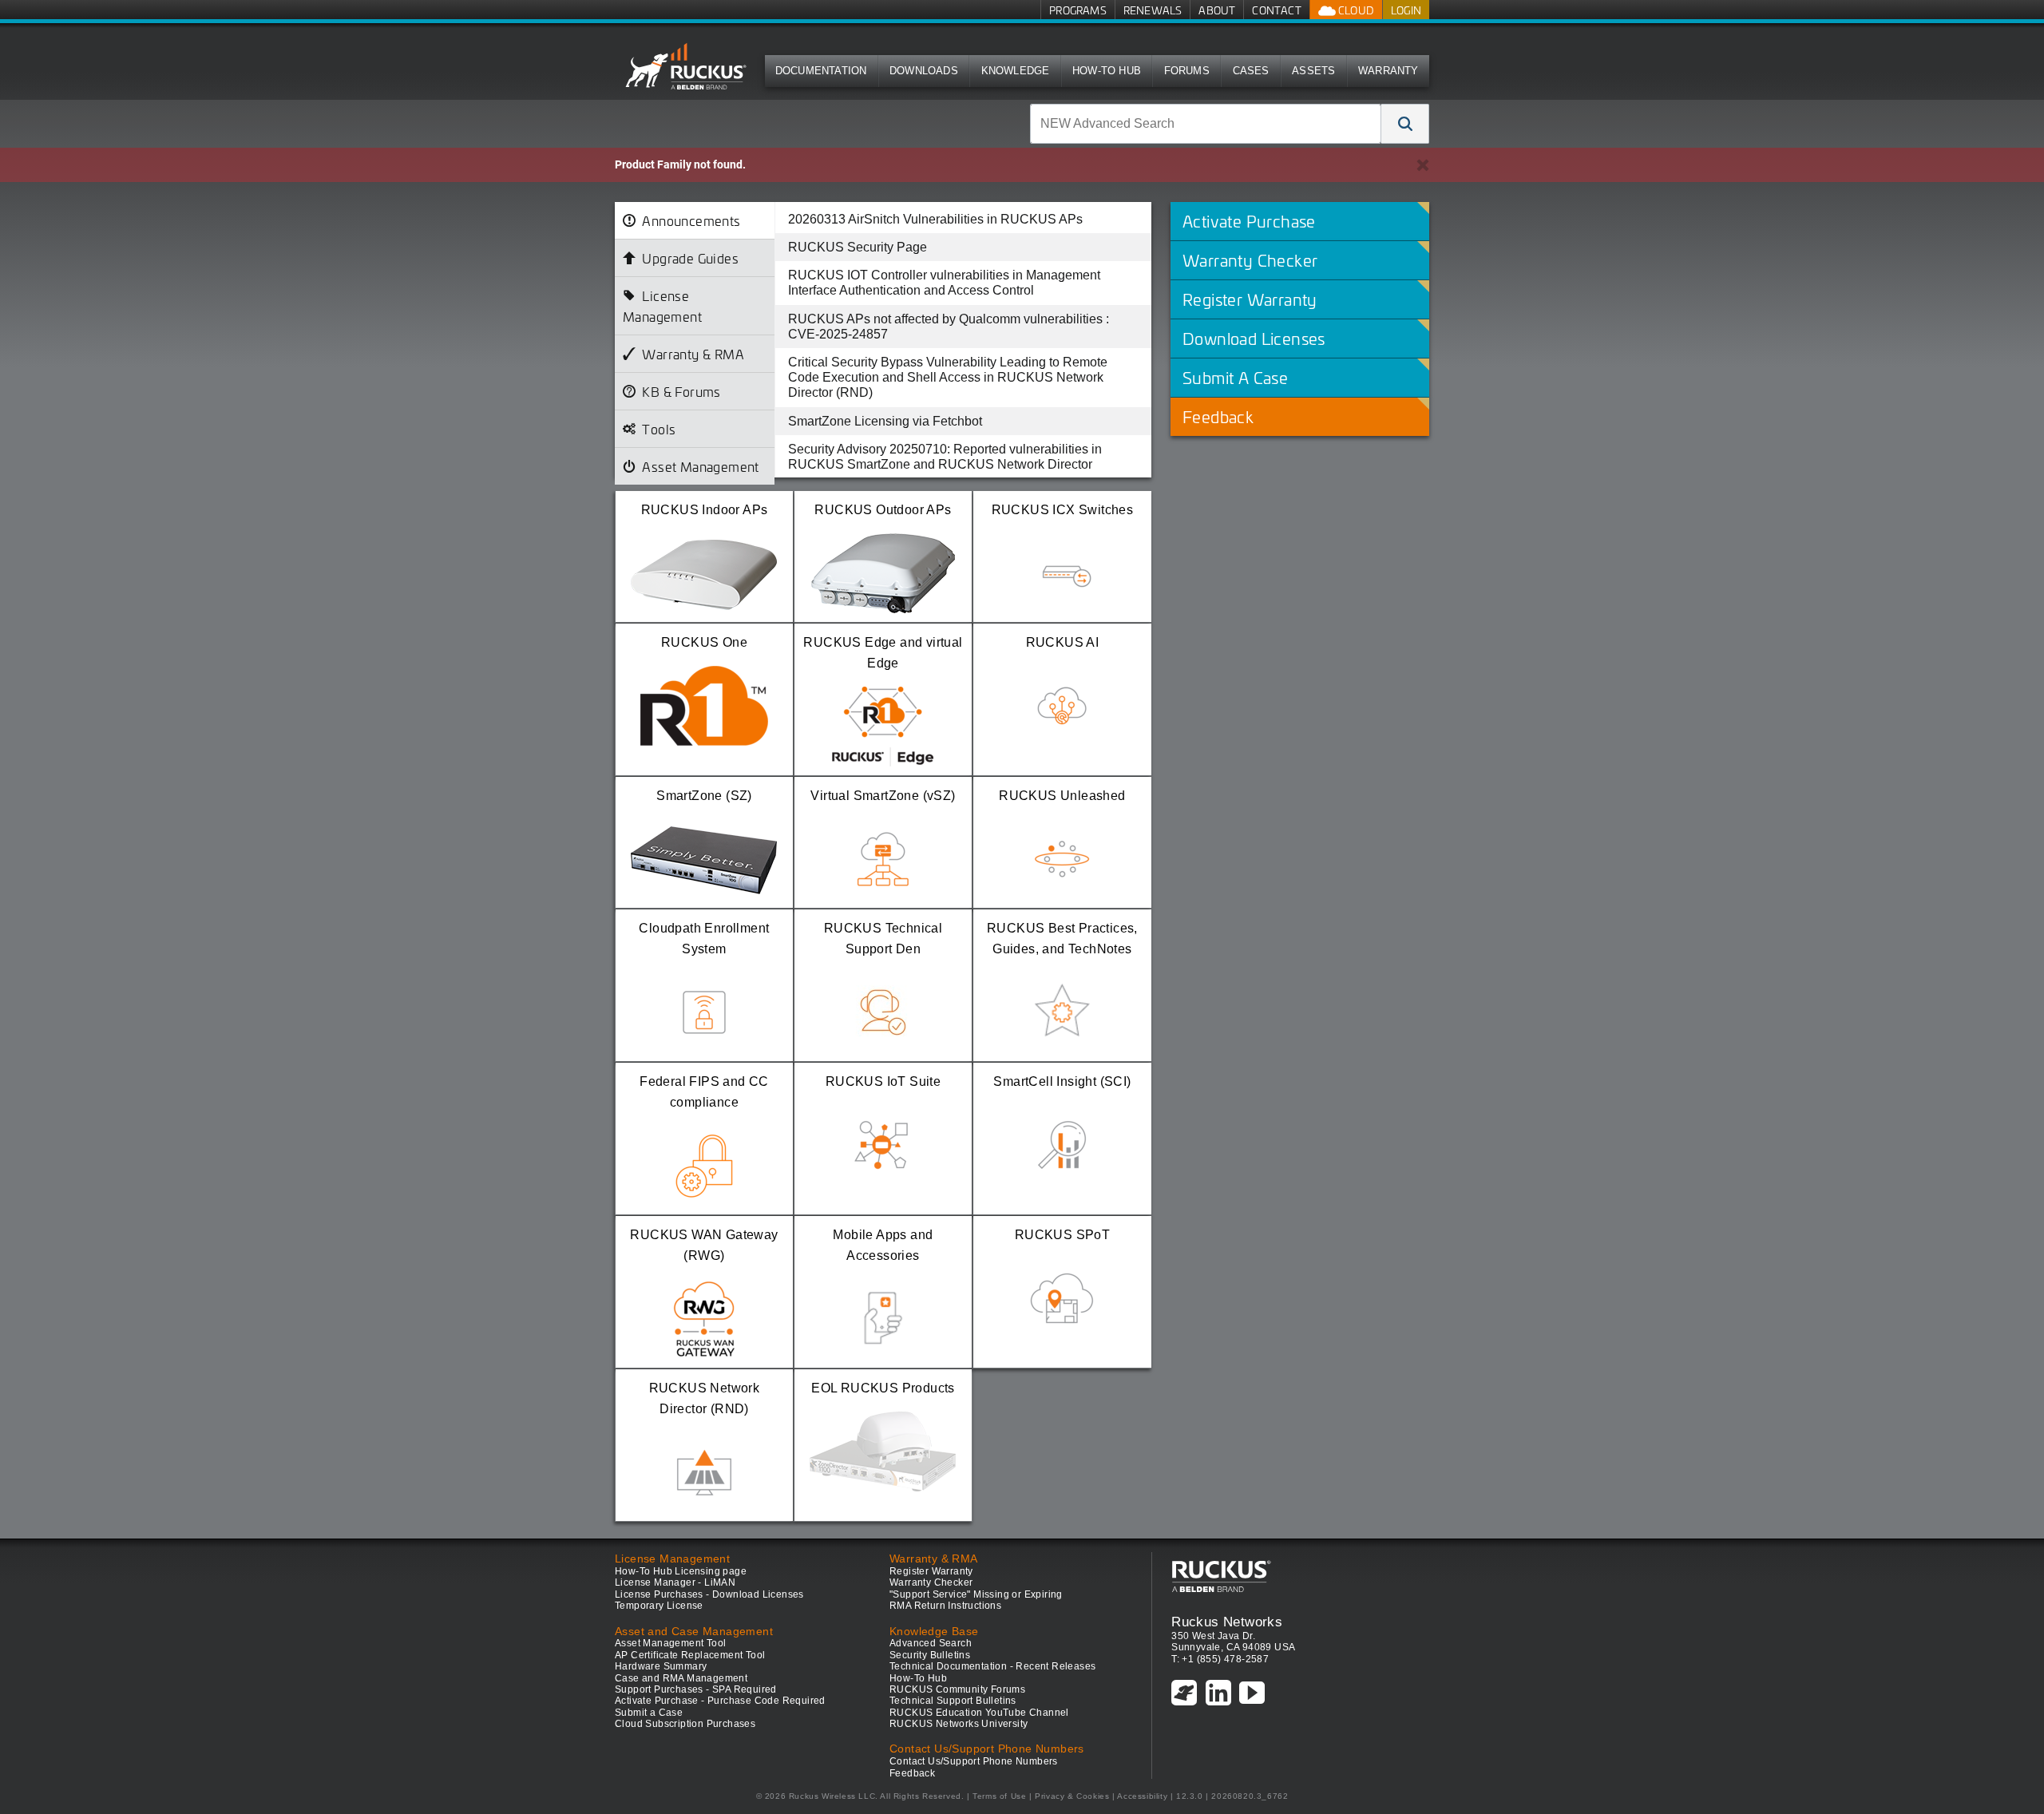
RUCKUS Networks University (959, 1724)
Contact (1276, 10)
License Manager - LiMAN (675, 1582)
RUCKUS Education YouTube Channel (979, 1713)
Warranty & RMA (693, 354)
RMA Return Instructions (945, 1606)
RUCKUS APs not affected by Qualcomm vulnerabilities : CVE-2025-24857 (949, 327)
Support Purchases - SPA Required (696, 1689)
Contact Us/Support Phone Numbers (974, 1761)
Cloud (1355, 10)
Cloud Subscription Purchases (685, 1724)
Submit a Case (649, 1713)
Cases (1251, 71)
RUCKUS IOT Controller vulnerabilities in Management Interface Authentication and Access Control (944, 283)
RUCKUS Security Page (858, 247)
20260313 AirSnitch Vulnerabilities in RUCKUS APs (935, 219)
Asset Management (700, 466)
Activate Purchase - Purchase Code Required (720, 1701)
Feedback (912, 1773)
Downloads (924, 71)
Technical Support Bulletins (953, 1701)
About (1217, 10)
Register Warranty (931, 1571)
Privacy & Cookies (1072, 1796)
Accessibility (1142, 1796)
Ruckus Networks (1227, 1622)
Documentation (821, 71)
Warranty (1388, 71)
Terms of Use (999, 1796)
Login (1406, 10)
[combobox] (1206, 124)
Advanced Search (931, 1643)
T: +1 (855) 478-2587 (1220, 1659)
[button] (1405, 124)
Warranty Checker (931, 1582)
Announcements (691, 220)
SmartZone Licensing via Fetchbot (885, 421)
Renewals (1153, 10)
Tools (659, 429)
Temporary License (659, 1606)
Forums (1187, 71)
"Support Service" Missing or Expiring (976, 1594)
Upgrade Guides (690, 258)
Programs (1078, 10)
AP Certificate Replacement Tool (690, 1655)
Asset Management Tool (670, 1643)
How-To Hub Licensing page (681, 1571)
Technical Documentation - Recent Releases (992, 1666)
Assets (1313, 71)
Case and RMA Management (681, 1678)
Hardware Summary (661, 1666)
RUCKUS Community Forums (957, 1689)
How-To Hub (1107, 71)
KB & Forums (681, 391)
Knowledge (1016, 71)
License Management (662, 306)
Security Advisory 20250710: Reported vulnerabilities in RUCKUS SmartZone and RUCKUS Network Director (945, 457)
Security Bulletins (930, 1655)
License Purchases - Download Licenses (709, 1594)
